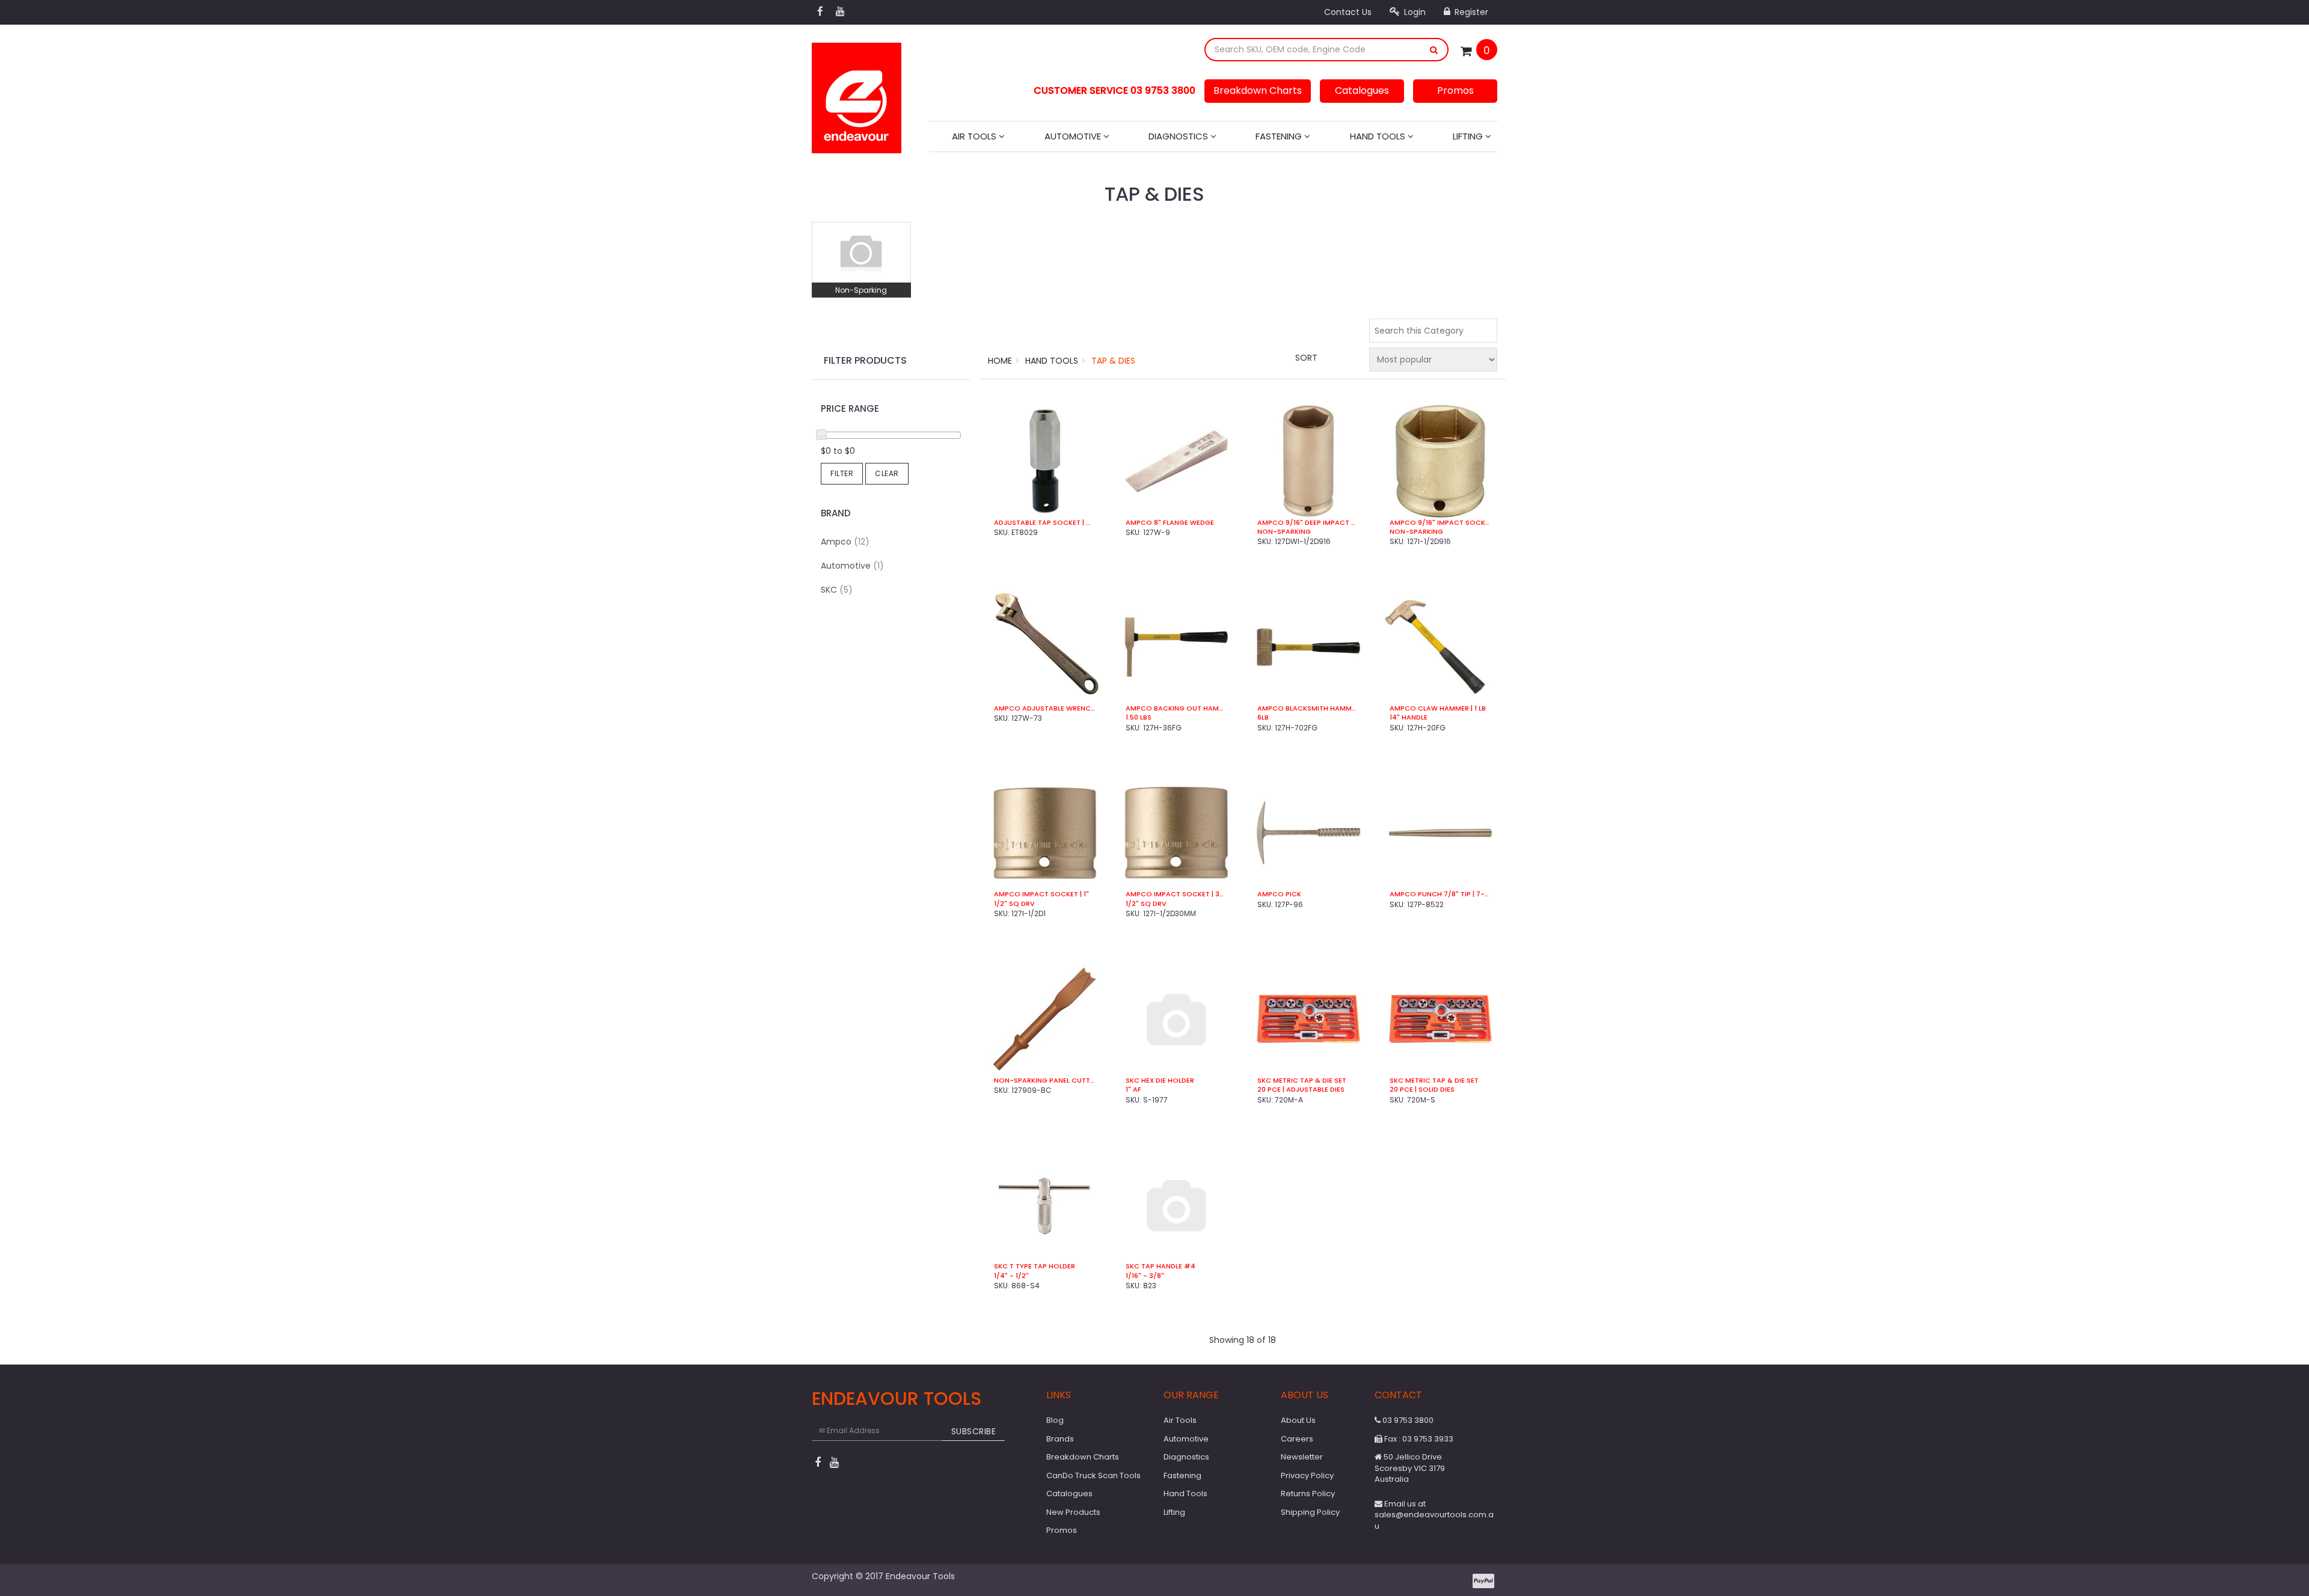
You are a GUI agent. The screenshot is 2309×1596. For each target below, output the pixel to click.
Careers (1297, 1439)
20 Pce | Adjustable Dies (1301, 1090)
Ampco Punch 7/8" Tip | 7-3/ (1440, 894)
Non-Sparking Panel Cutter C (1045, 1081)
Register (1470, 12)
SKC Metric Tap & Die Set (1302, 1081)
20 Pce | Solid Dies (1422, 1090)
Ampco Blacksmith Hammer (1308, 708)
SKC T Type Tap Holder (1035, 1266)
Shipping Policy (1310, 1512)
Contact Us (1348, 12)
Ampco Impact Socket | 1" (1041, 894)
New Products (1073, 1512)
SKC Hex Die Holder (1160, 1081)
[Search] (1434, 50)
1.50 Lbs (1139, 717)
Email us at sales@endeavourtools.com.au (1434, 1515)
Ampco (845, 542)
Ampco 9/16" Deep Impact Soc (1308, 523)
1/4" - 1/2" (1011, 1276)
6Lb (1263, 717)
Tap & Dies (1113, 361)
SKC (837, 590)
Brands (1060, 1439)
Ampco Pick (1279, 894)
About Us (1298, 1420)
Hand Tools (1379, 136)
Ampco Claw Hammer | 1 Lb (1438, 708)
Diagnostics (1179, 136)
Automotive (1074, 136)
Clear (887, 473)
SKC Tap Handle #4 (1161, 1266)
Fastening (1280, 136)
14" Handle (1409, 717)
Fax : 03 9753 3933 (1418, 1439)
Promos (1455, 90)
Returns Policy (1308, 1494)
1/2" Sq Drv (1014, 904)
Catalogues (1362, 90)
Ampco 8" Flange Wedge (1170, 523)
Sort (1306, 358)
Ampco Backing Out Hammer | (1176, 708)
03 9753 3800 (1407, 1420)
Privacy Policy (1307, 1475)
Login (1414, 12)
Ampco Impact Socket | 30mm (1176, 894)
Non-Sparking (861, 290)
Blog (1055, 1420)
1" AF (1133, 1090)
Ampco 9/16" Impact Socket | (1440, 523)
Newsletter (1302, 1457)
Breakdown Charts (1258, 90)
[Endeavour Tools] (857, 94)
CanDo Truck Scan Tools (1093, 1475)
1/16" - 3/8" (1145, 1276)
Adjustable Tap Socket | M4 (1045, 523)
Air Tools (975, 136)
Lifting (1469, 136)
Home (1000, 361)
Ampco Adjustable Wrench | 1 (1045, 708)
